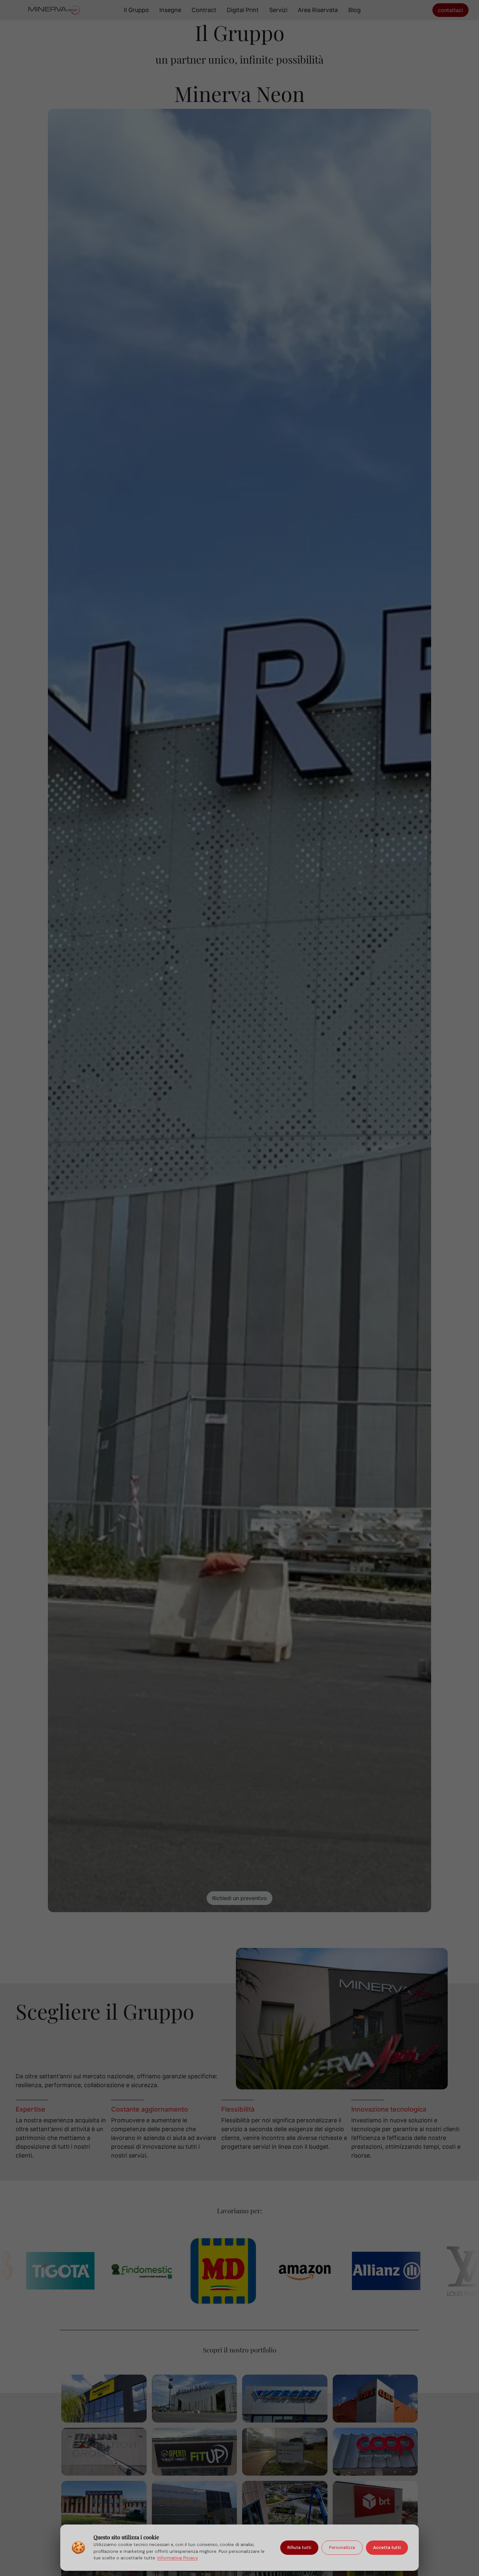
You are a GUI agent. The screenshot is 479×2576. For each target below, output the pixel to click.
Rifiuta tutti (299, 2547)
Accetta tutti (387, 2547)
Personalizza (342, 2547)
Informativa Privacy (178, 2558)
